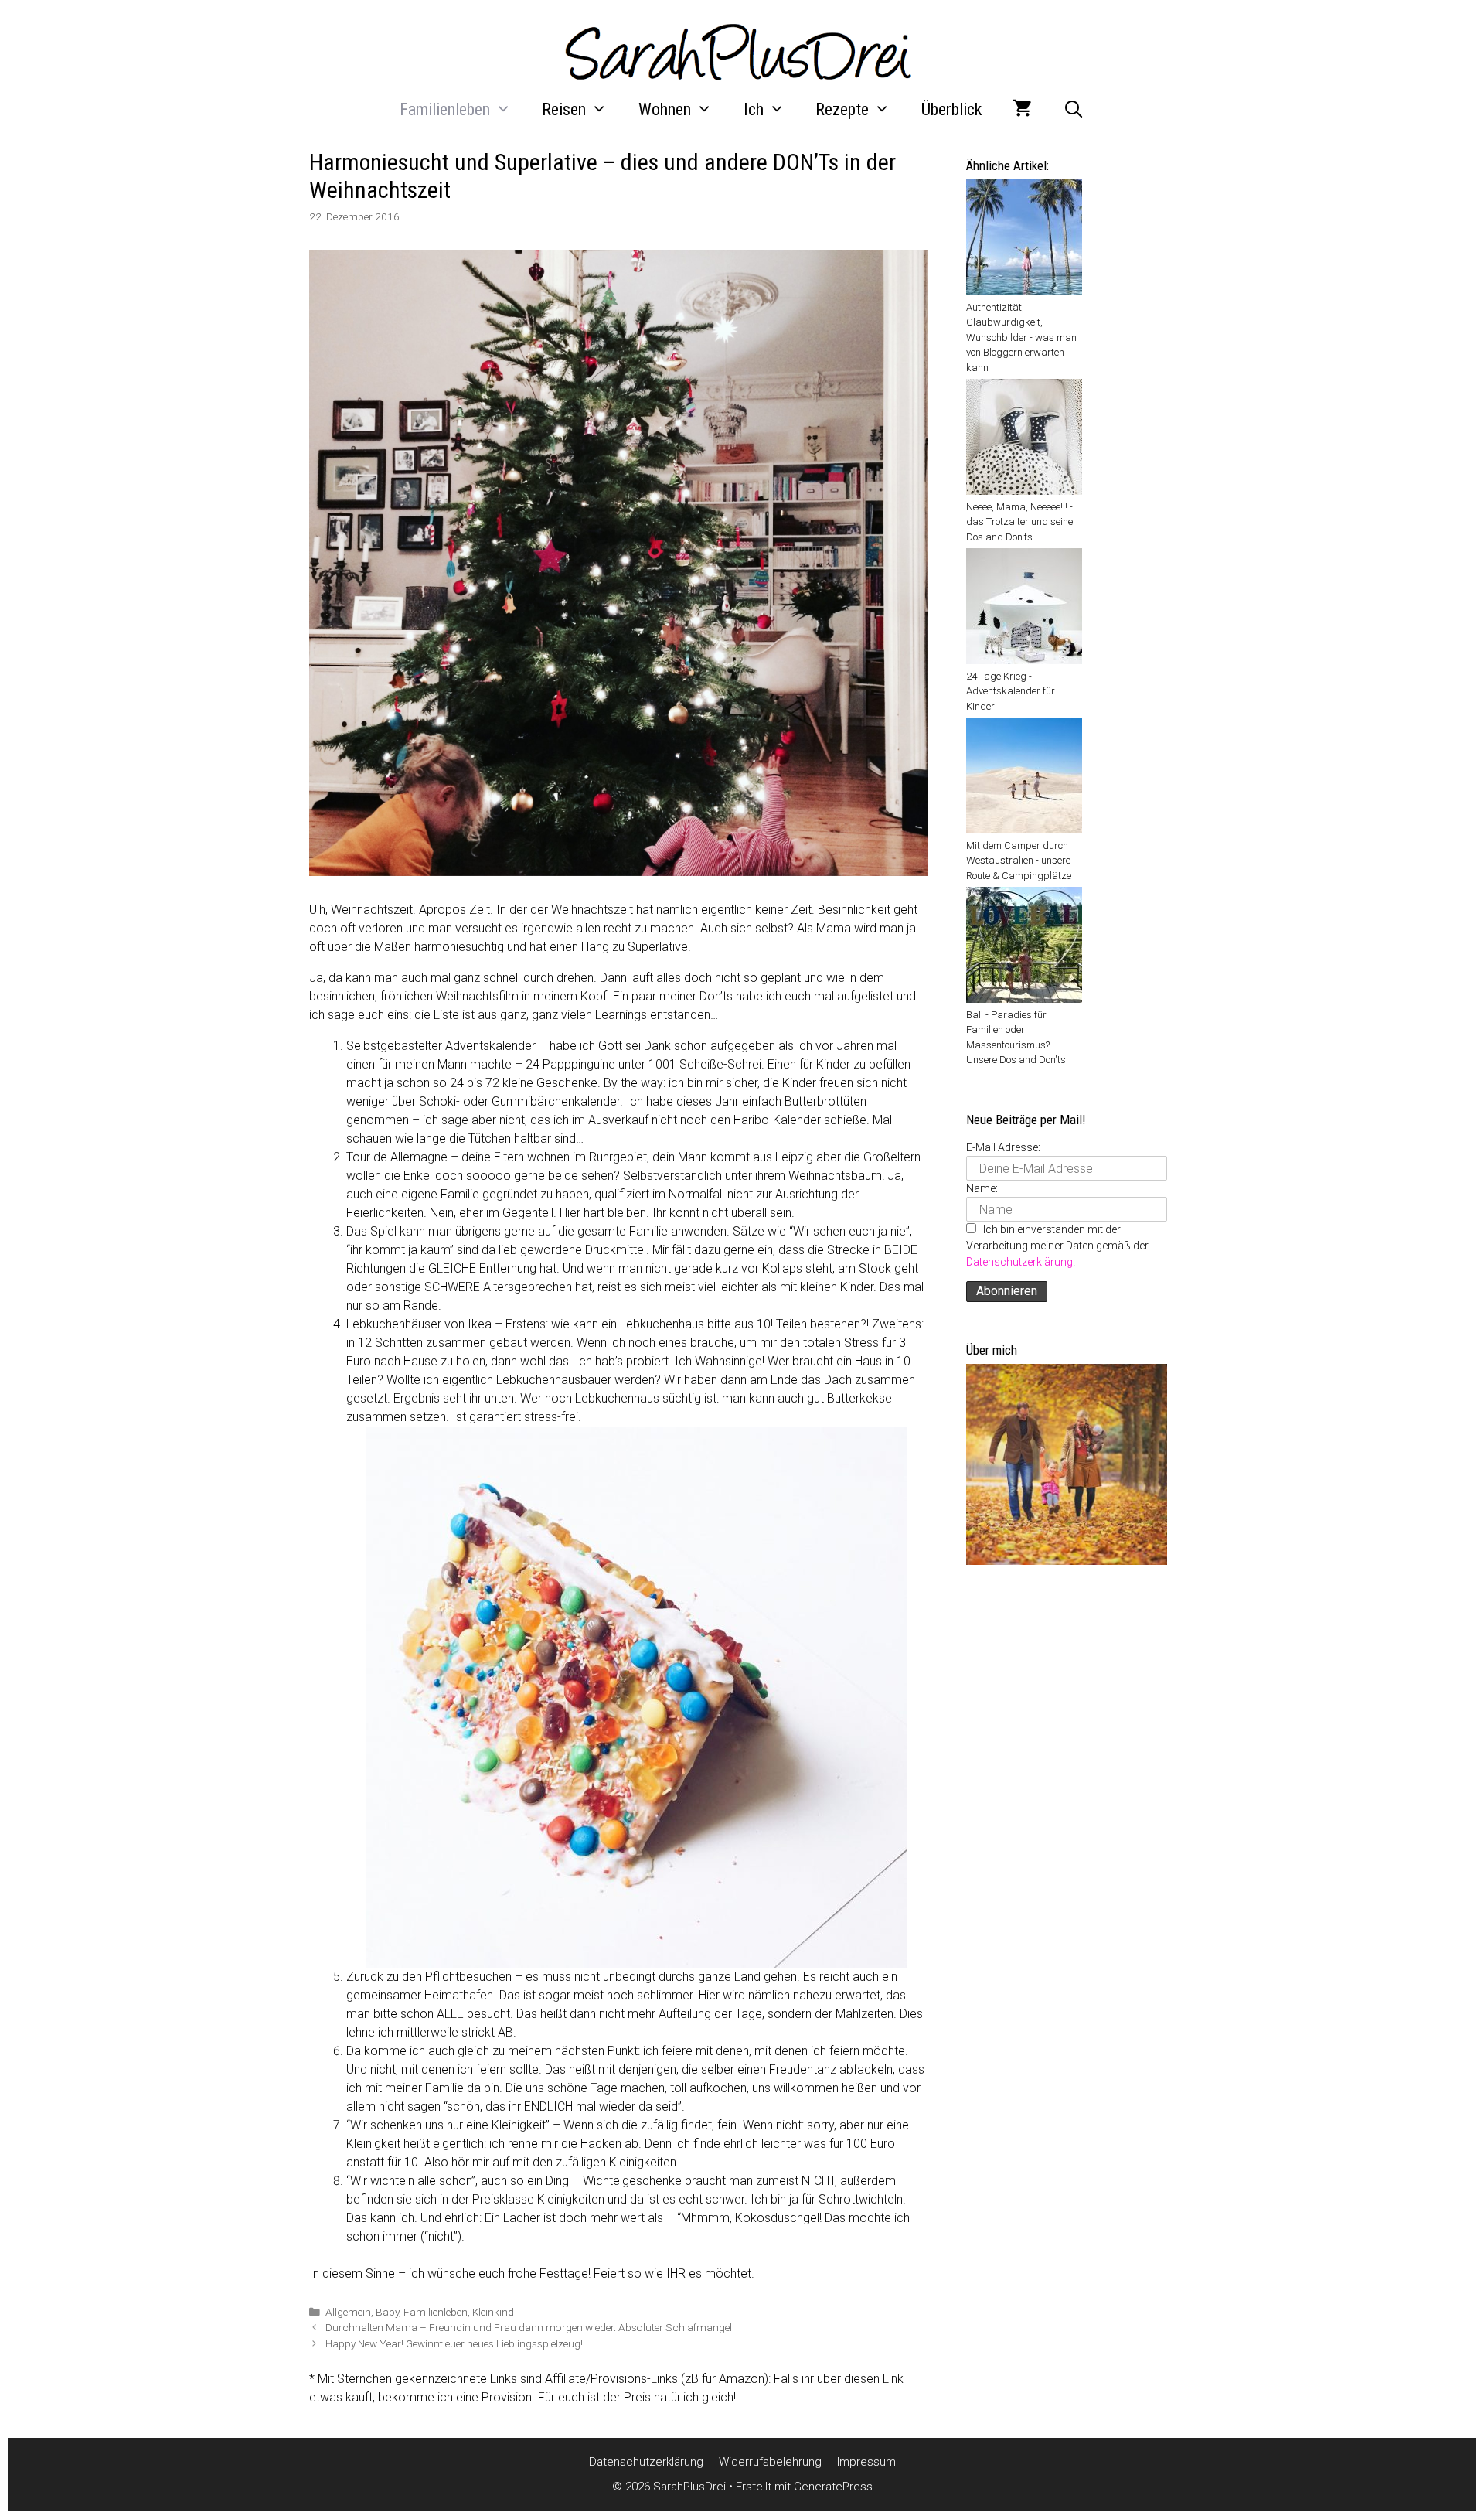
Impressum (866, 2462)
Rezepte (842, 109)
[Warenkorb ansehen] (1022, 110)
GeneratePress (833, 2487)
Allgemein (348, 2312)
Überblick (951, 109)
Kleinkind (493, 2312)
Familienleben (445, 109)
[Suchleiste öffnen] (1074, 110)
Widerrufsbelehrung (770, 2462)
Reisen (564, 109)
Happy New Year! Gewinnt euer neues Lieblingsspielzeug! (454, 2343)
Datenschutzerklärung (1019, 1262)
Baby (387, 2312)
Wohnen (665, 109)
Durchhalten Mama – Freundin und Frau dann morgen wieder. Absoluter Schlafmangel (529, 2327)
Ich (754, 109)
